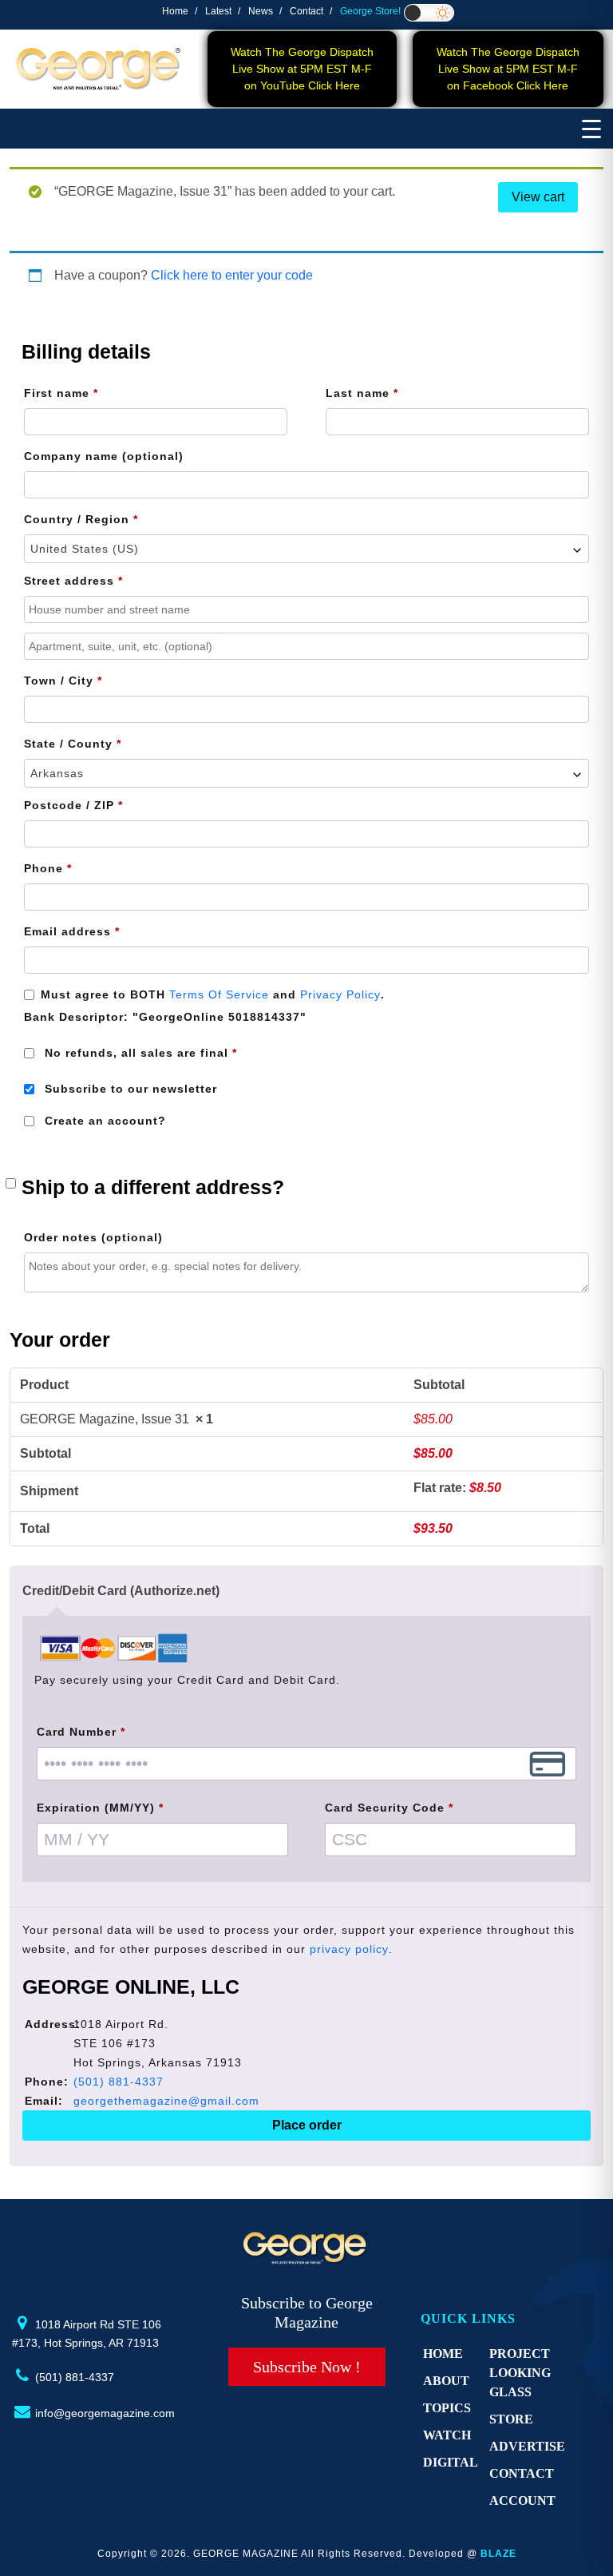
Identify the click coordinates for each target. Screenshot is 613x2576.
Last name (362, 393)
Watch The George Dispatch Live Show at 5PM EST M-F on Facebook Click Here (508, 69)
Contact (306, 11)
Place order (307, 2125)
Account (522, 2501)
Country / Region (81, 519)
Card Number (81, 1732)
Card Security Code (389, 1808)
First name (61, 393)
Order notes (93, 1237)
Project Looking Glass (520, 2373)
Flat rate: (457, 1488)
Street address (73, 581)
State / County (73, 744)
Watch (447, 2435)
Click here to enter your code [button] (232, 275)
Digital (451, 2462)
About (446, 2381)
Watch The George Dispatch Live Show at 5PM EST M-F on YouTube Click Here (302, 69)
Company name (104, 456)
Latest (218, 11)
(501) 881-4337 (119, 2082)
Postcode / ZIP (73, 805)
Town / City (63, 681)
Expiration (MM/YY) (100, 1808)
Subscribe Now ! (307, 2367)
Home (175, 11)
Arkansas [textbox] (57, 773)
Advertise (527, 2446)
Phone (48, 868)
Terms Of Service (219, 994)
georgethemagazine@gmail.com (166, 2101)
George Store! (370, 11)
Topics (447, 2408)
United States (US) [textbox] (85, 549)
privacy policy (349, 1949)
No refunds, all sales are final (139, 1053)
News (261, 11)
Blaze (498, 2554)
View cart (538, 197)
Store (511, 2419)
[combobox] (306, 549)
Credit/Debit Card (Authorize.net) (121, 1591)
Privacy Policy (340, 994)
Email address (72, 931)
